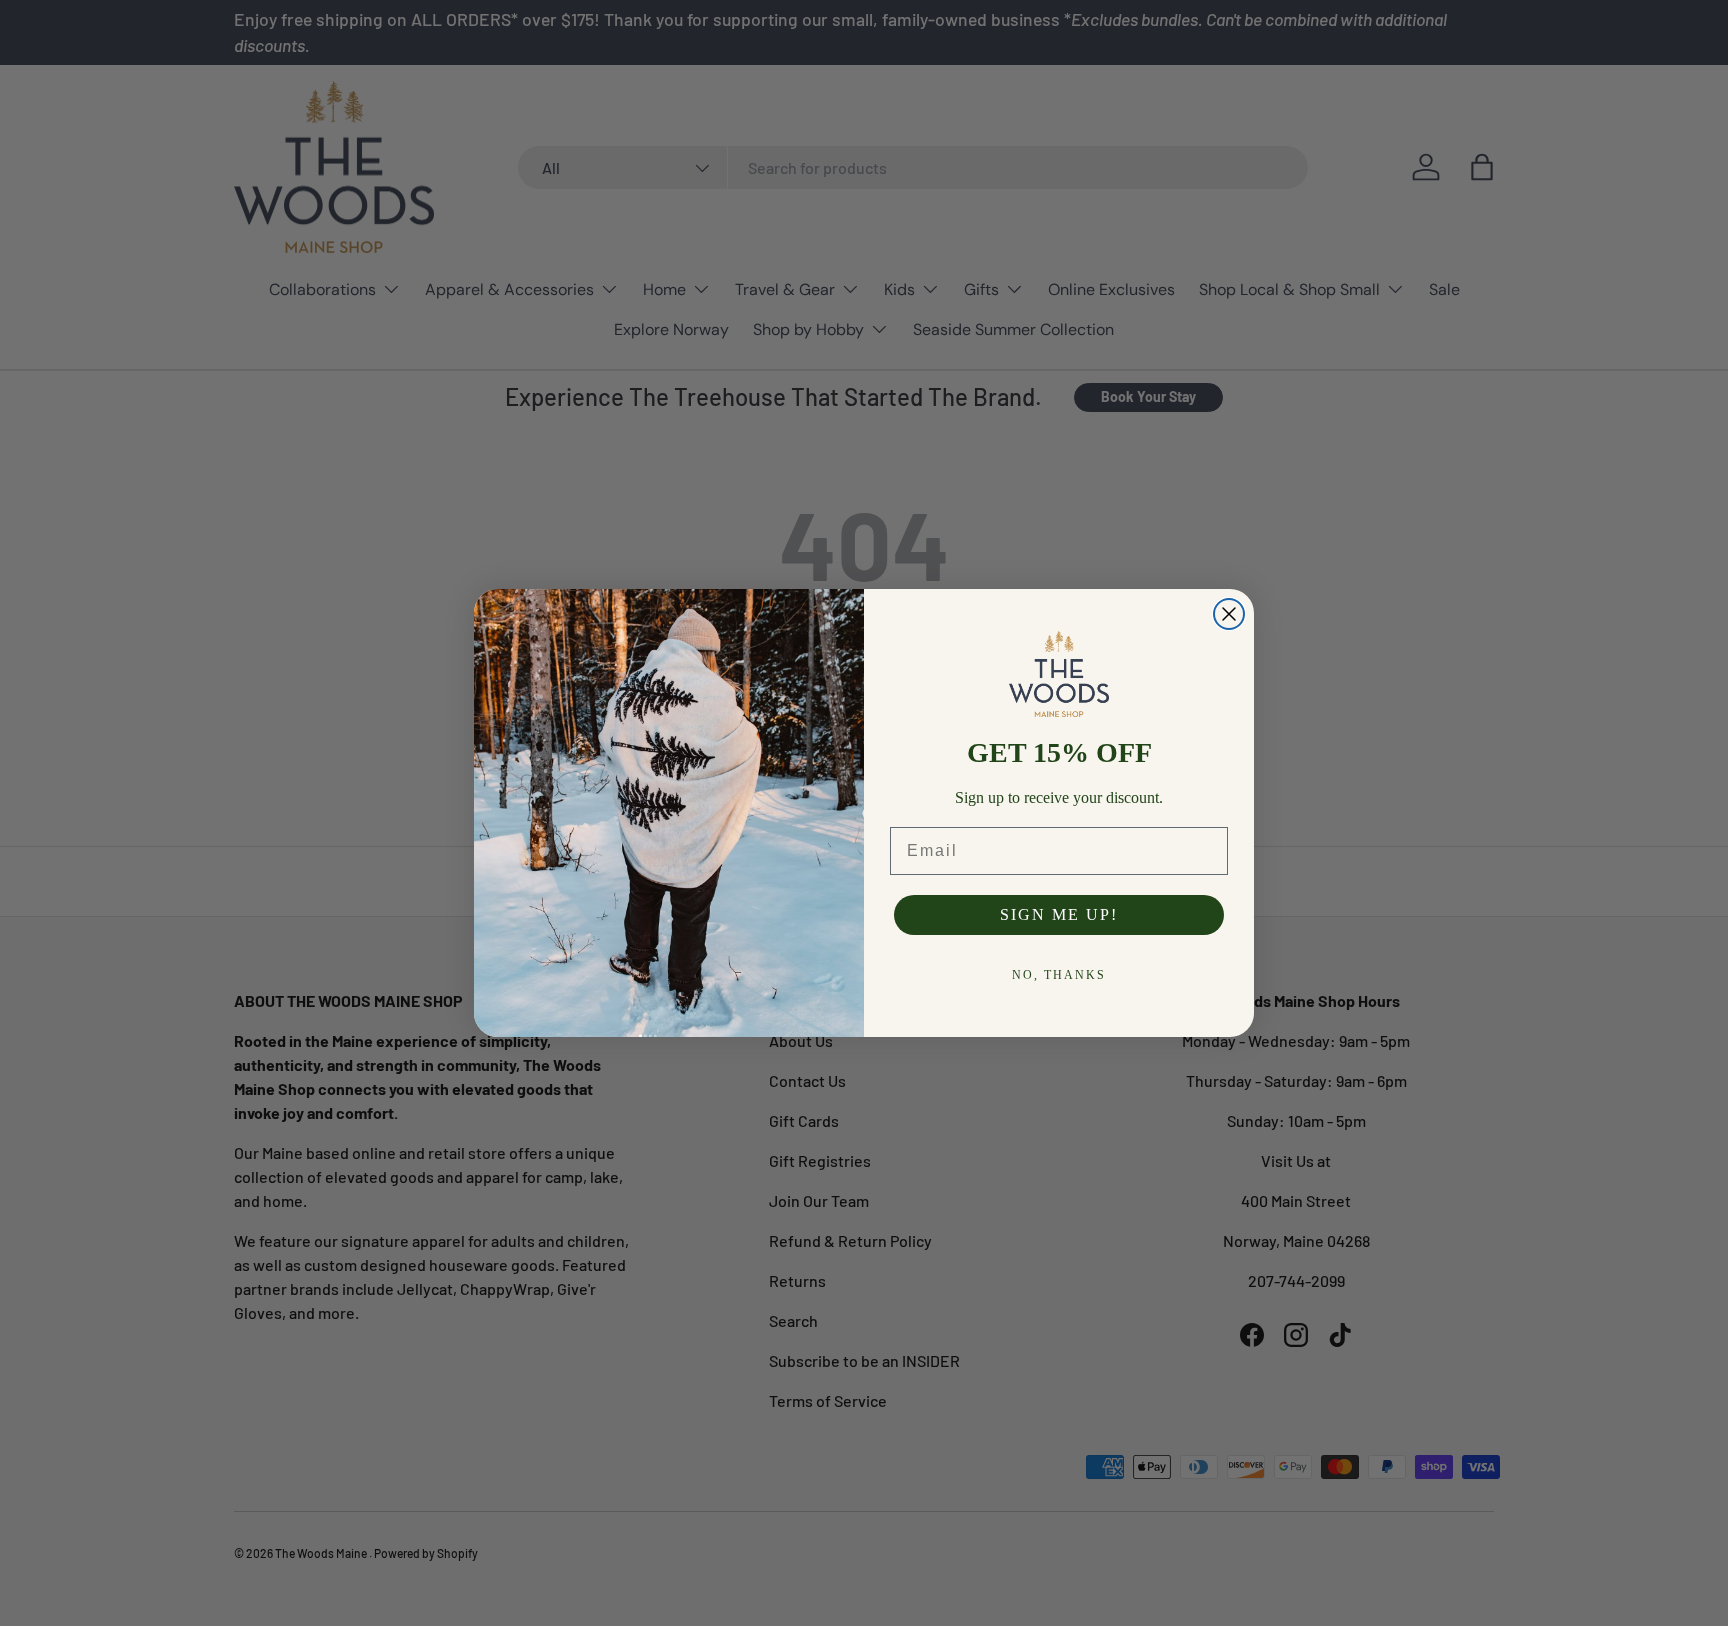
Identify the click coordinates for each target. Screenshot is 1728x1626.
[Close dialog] (1229, 614)
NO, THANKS (1059, 975)
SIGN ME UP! (1059, 914)
